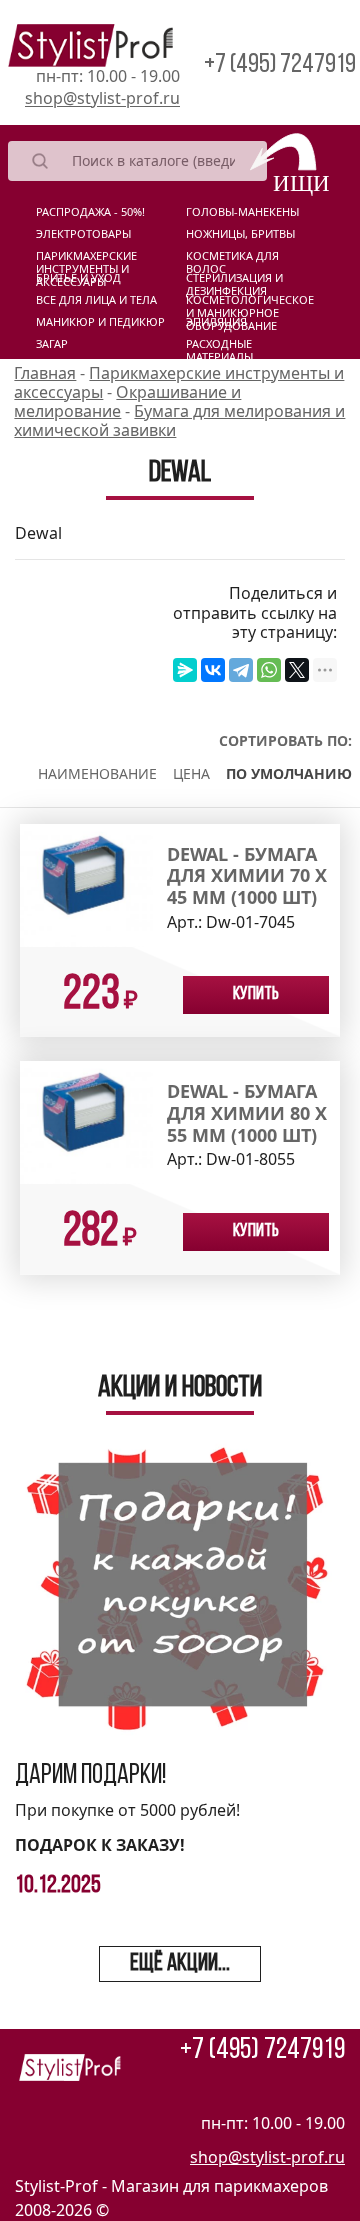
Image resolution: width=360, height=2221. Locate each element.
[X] (297, 670)
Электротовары (83, 234)
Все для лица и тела (96, 300)
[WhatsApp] (269, 670)
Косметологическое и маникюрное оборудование (250, 304)
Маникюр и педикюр (100, 322)
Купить (256, 995)
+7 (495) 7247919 (280, 65)
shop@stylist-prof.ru (102, 98)
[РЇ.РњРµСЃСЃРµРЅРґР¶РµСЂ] (185, 670)
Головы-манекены (242, 212)
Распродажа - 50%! (90, 212)
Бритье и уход (78, 278)
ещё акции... (180, 1964)
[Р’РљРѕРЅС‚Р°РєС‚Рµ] (213, 670)
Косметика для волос (232, 260)
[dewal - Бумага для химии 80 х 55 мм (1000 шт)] (86, 1121)
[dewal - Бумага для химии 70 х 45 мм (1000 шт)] (86, 884)
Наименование (97, 773)
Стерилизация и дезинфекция (234, 282)
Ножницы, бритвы (240, 234)
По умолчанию (289, 773)
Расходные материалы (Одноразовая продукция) (229, 348)
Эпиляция (216, 322)
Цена (191, 773)
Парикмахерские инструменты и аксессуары (86, 260)
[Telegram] (241, 670)
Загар (52, 344)
